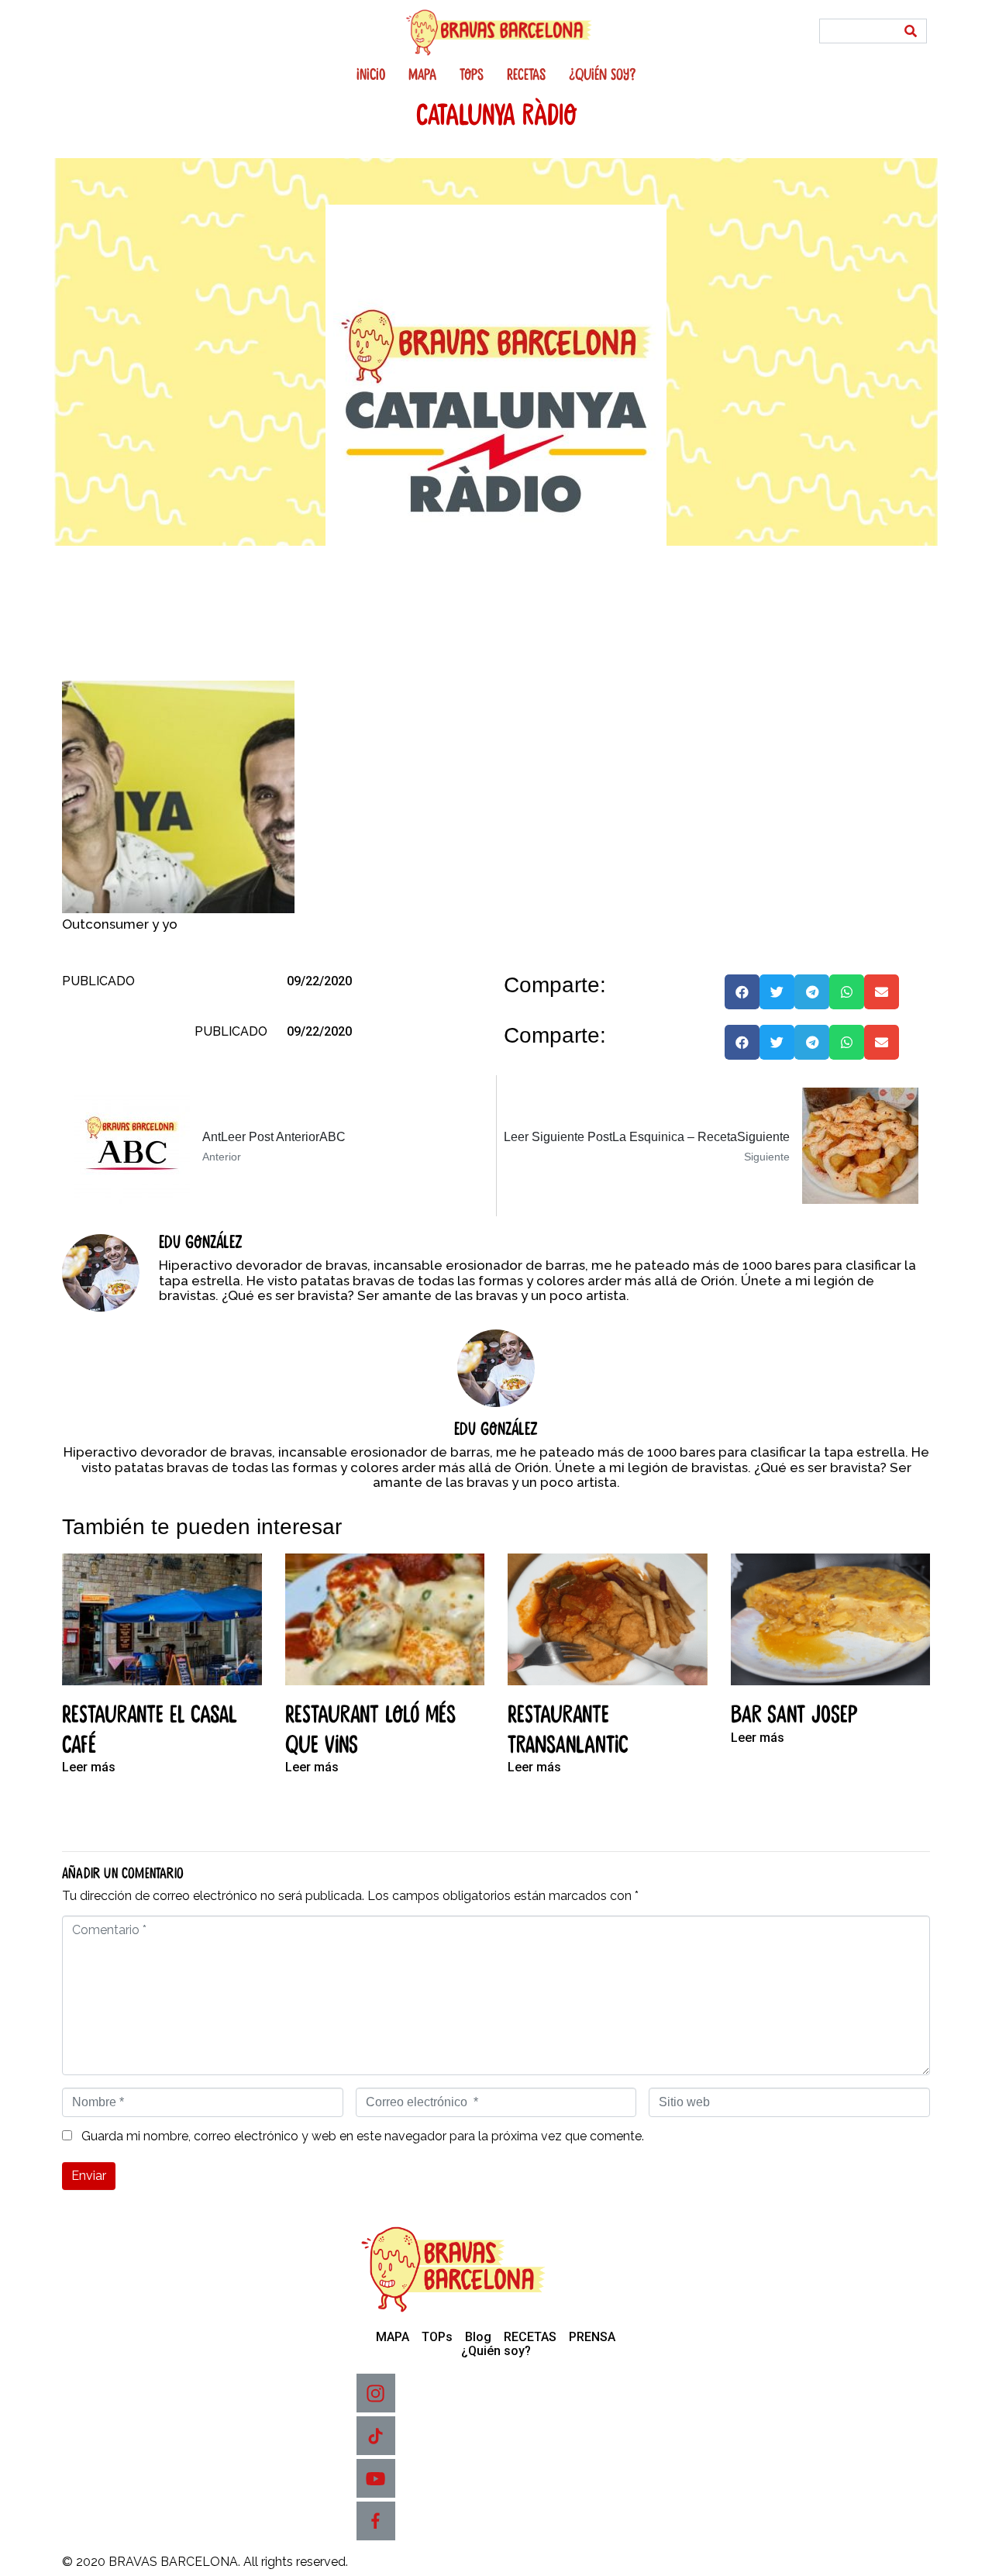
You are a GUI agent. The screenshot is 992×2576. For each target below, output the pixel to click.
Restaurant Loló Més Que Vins (370, 1730)
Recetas (526, 75)
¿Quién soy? (602, 75)
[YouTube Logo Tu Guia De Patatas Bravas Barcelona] (376, 2478)
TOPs (472, 75)
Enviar (89, 2176)
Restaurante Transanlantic (568, 1730)
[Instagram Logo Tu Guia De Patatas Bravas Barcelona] (376, 2393)
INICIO (371, 75)
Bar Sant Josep (794, 1715)
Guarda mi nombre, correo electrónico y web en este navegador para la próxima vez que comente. (363, 2136)
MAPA (422, 75)
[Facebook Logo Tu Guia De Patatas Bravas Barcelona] (376, 2521)
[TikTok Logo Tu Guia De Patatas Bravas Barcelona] (376, 2436)
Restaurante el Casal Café (150, 1730)
